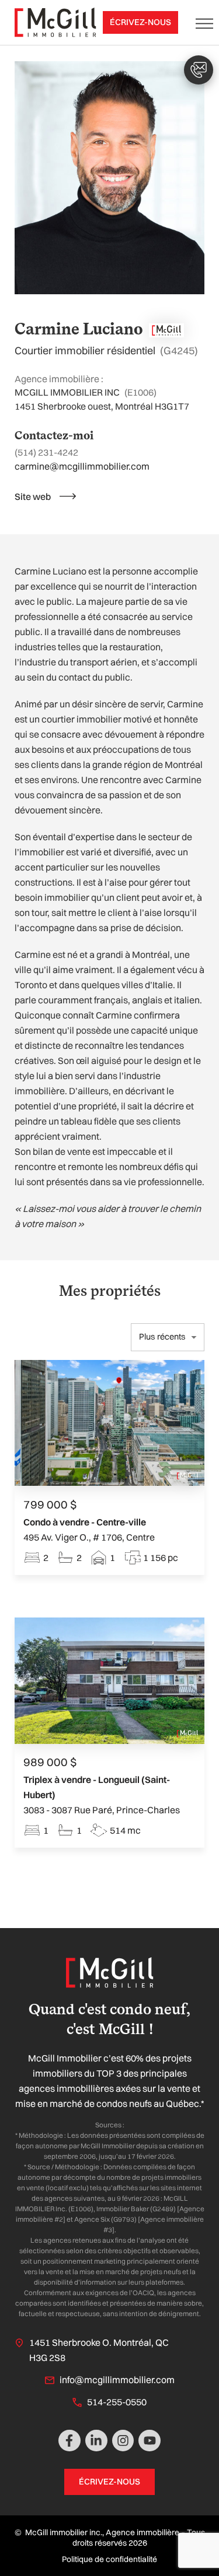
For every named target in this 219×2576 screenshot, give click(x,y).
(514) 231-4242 (46, 452)
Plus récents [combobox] (162, 1337)
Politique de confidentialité (109, 2559)
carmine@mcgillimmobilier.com (82, 466)
